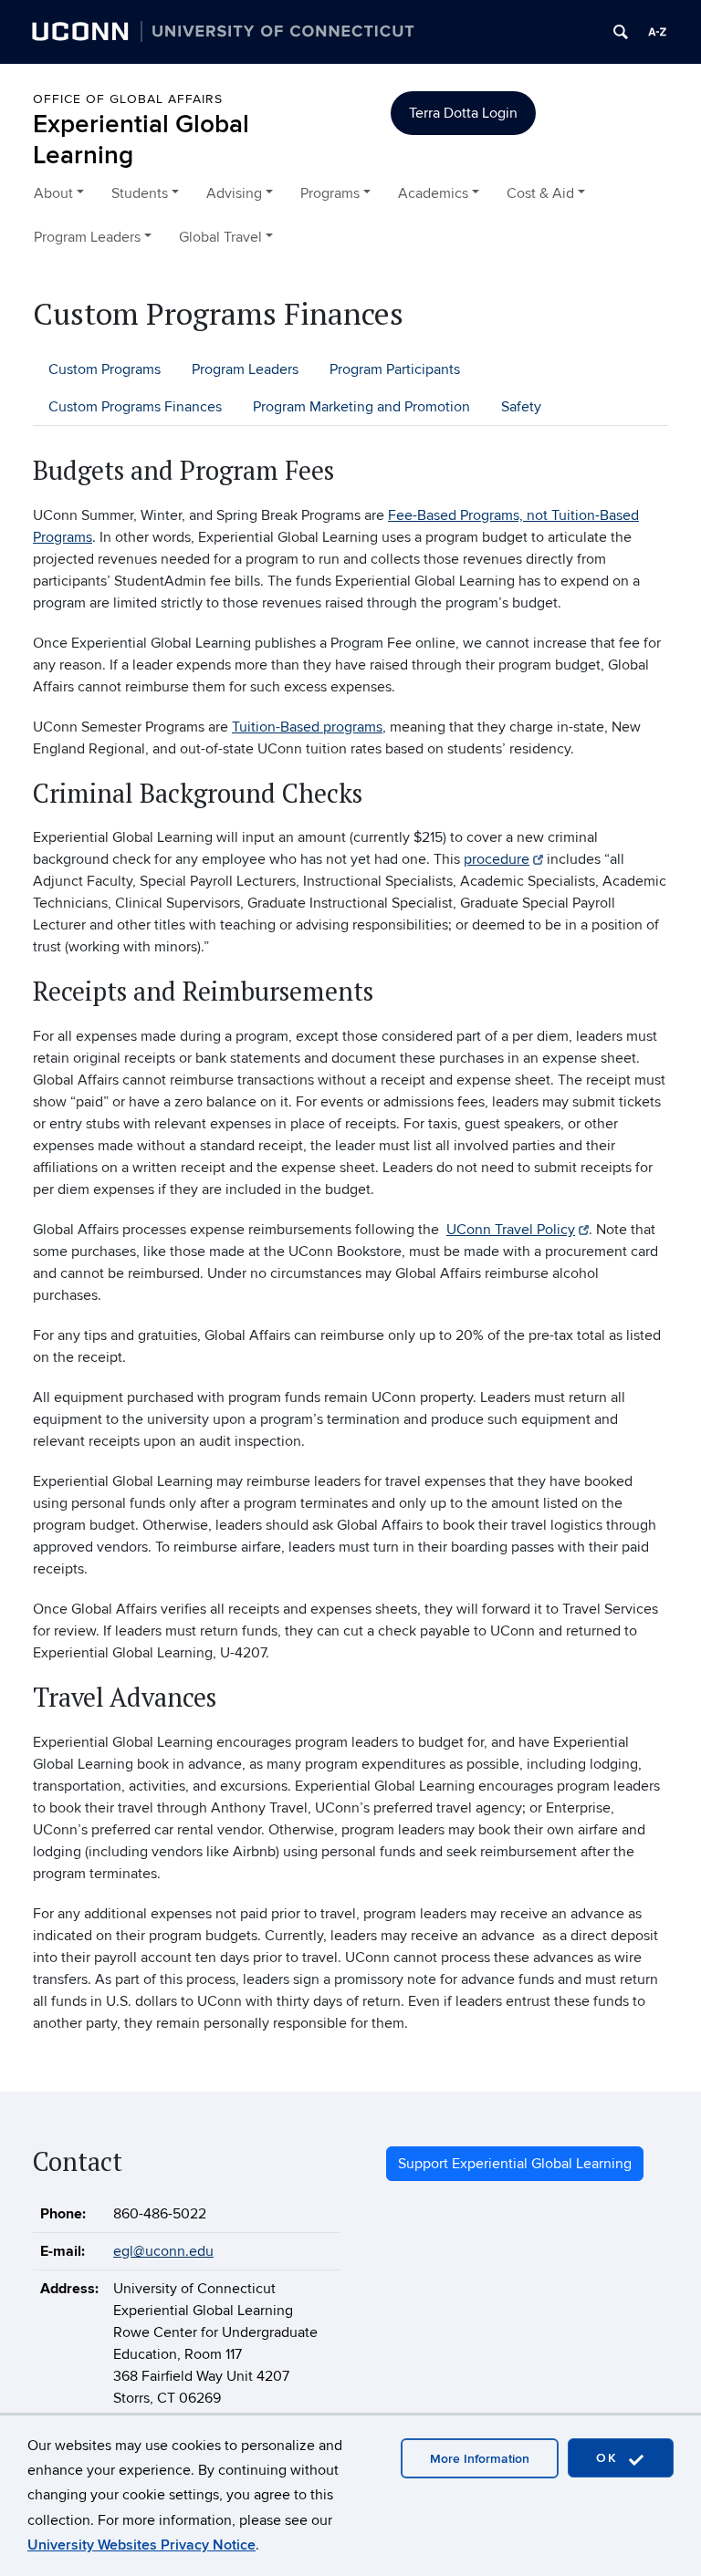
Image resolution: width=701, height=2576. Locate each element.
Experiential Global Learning (141, 140)
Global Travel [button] (220, 237)
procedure (497, 859)
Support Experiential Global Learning (515, 2164)
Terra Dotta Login (463, 113)
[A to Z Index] (657, 32)
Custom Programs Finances (135, 407)
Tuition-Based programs (307, 727)
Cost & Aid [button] (540, 193)
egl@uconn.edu (163, 2251)
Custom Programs (105, 369)
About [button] (53, 193)
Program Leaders (245, 369)
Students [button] (140, 193)
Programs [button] (330, 193)
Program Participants (395, 369)
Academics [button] (433, 193)
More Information (480, 2459)
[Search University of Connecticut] (621, 32)
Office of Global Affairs (128, 99)
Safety (521, 407)
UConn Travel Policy (511, 1230)
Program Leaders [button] (87, 237)
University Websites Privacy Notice (141, 2545)
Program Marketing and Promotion (361, 407)
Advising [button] (234, 193)
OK (610, 2458)
